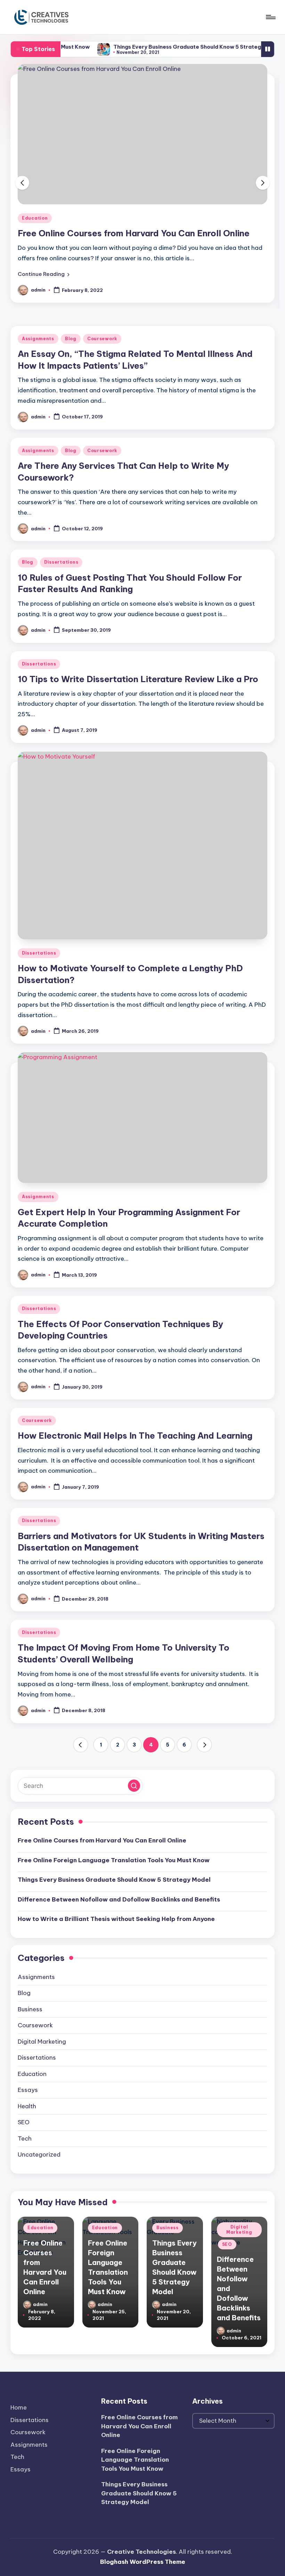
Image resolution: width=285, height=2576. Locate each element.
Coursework (102, 339)
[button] (44, 274)
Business (30, 2009)
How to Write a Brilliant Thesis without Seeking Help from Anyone (116, 1919)
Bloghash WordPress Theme (143, 2562)
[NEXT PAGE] (204, 1745)
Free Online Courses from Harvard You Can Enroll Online (134, 233)
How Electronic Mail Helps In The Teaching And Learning (135, 1436)
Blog (71, 339)
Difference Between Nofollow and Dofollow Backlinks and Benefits (119, 1899)
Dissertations (61, 562)
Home (19, 2407)
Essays (28, 2090)
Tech (25, 2139)
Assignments (38, 339)
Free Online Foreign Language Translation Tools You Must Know (114, 1860)
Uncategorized (39, 2154)
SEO (24, 2122)
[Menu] (270, 17)
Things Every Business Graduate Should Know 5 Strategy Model (164, 47)
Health (27, 2106)
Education (35, 218)
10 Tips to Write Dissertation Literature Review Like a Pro (138, 679)
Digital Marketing (42, 2042)
